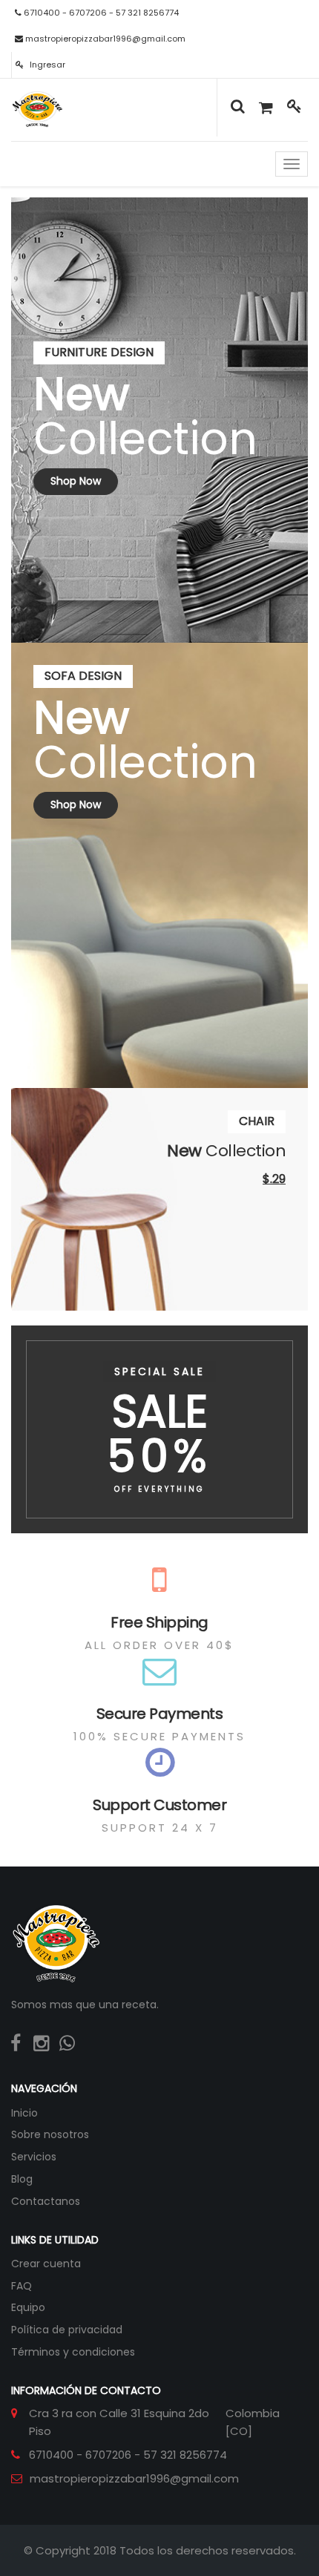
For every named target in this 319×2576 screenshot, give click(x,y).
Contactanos (46, 2201)
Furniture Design (99, 352)
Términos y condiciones (73, 2352)
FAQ (22, 2286)
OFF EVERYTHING (159, 1489)
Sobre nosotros (50, 2134)
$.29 (274, 1179)
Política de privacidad (67, 2330)
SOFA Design (83, 676)
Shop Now (76, 481)
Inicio (24, 2113)
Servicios (34, 2157)
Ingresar (46, 65)
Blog (22, 2179)
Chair (257, 1121)
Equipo (28, 2307)
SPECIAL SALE (159, 1371)
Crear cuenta (46, 2264)
